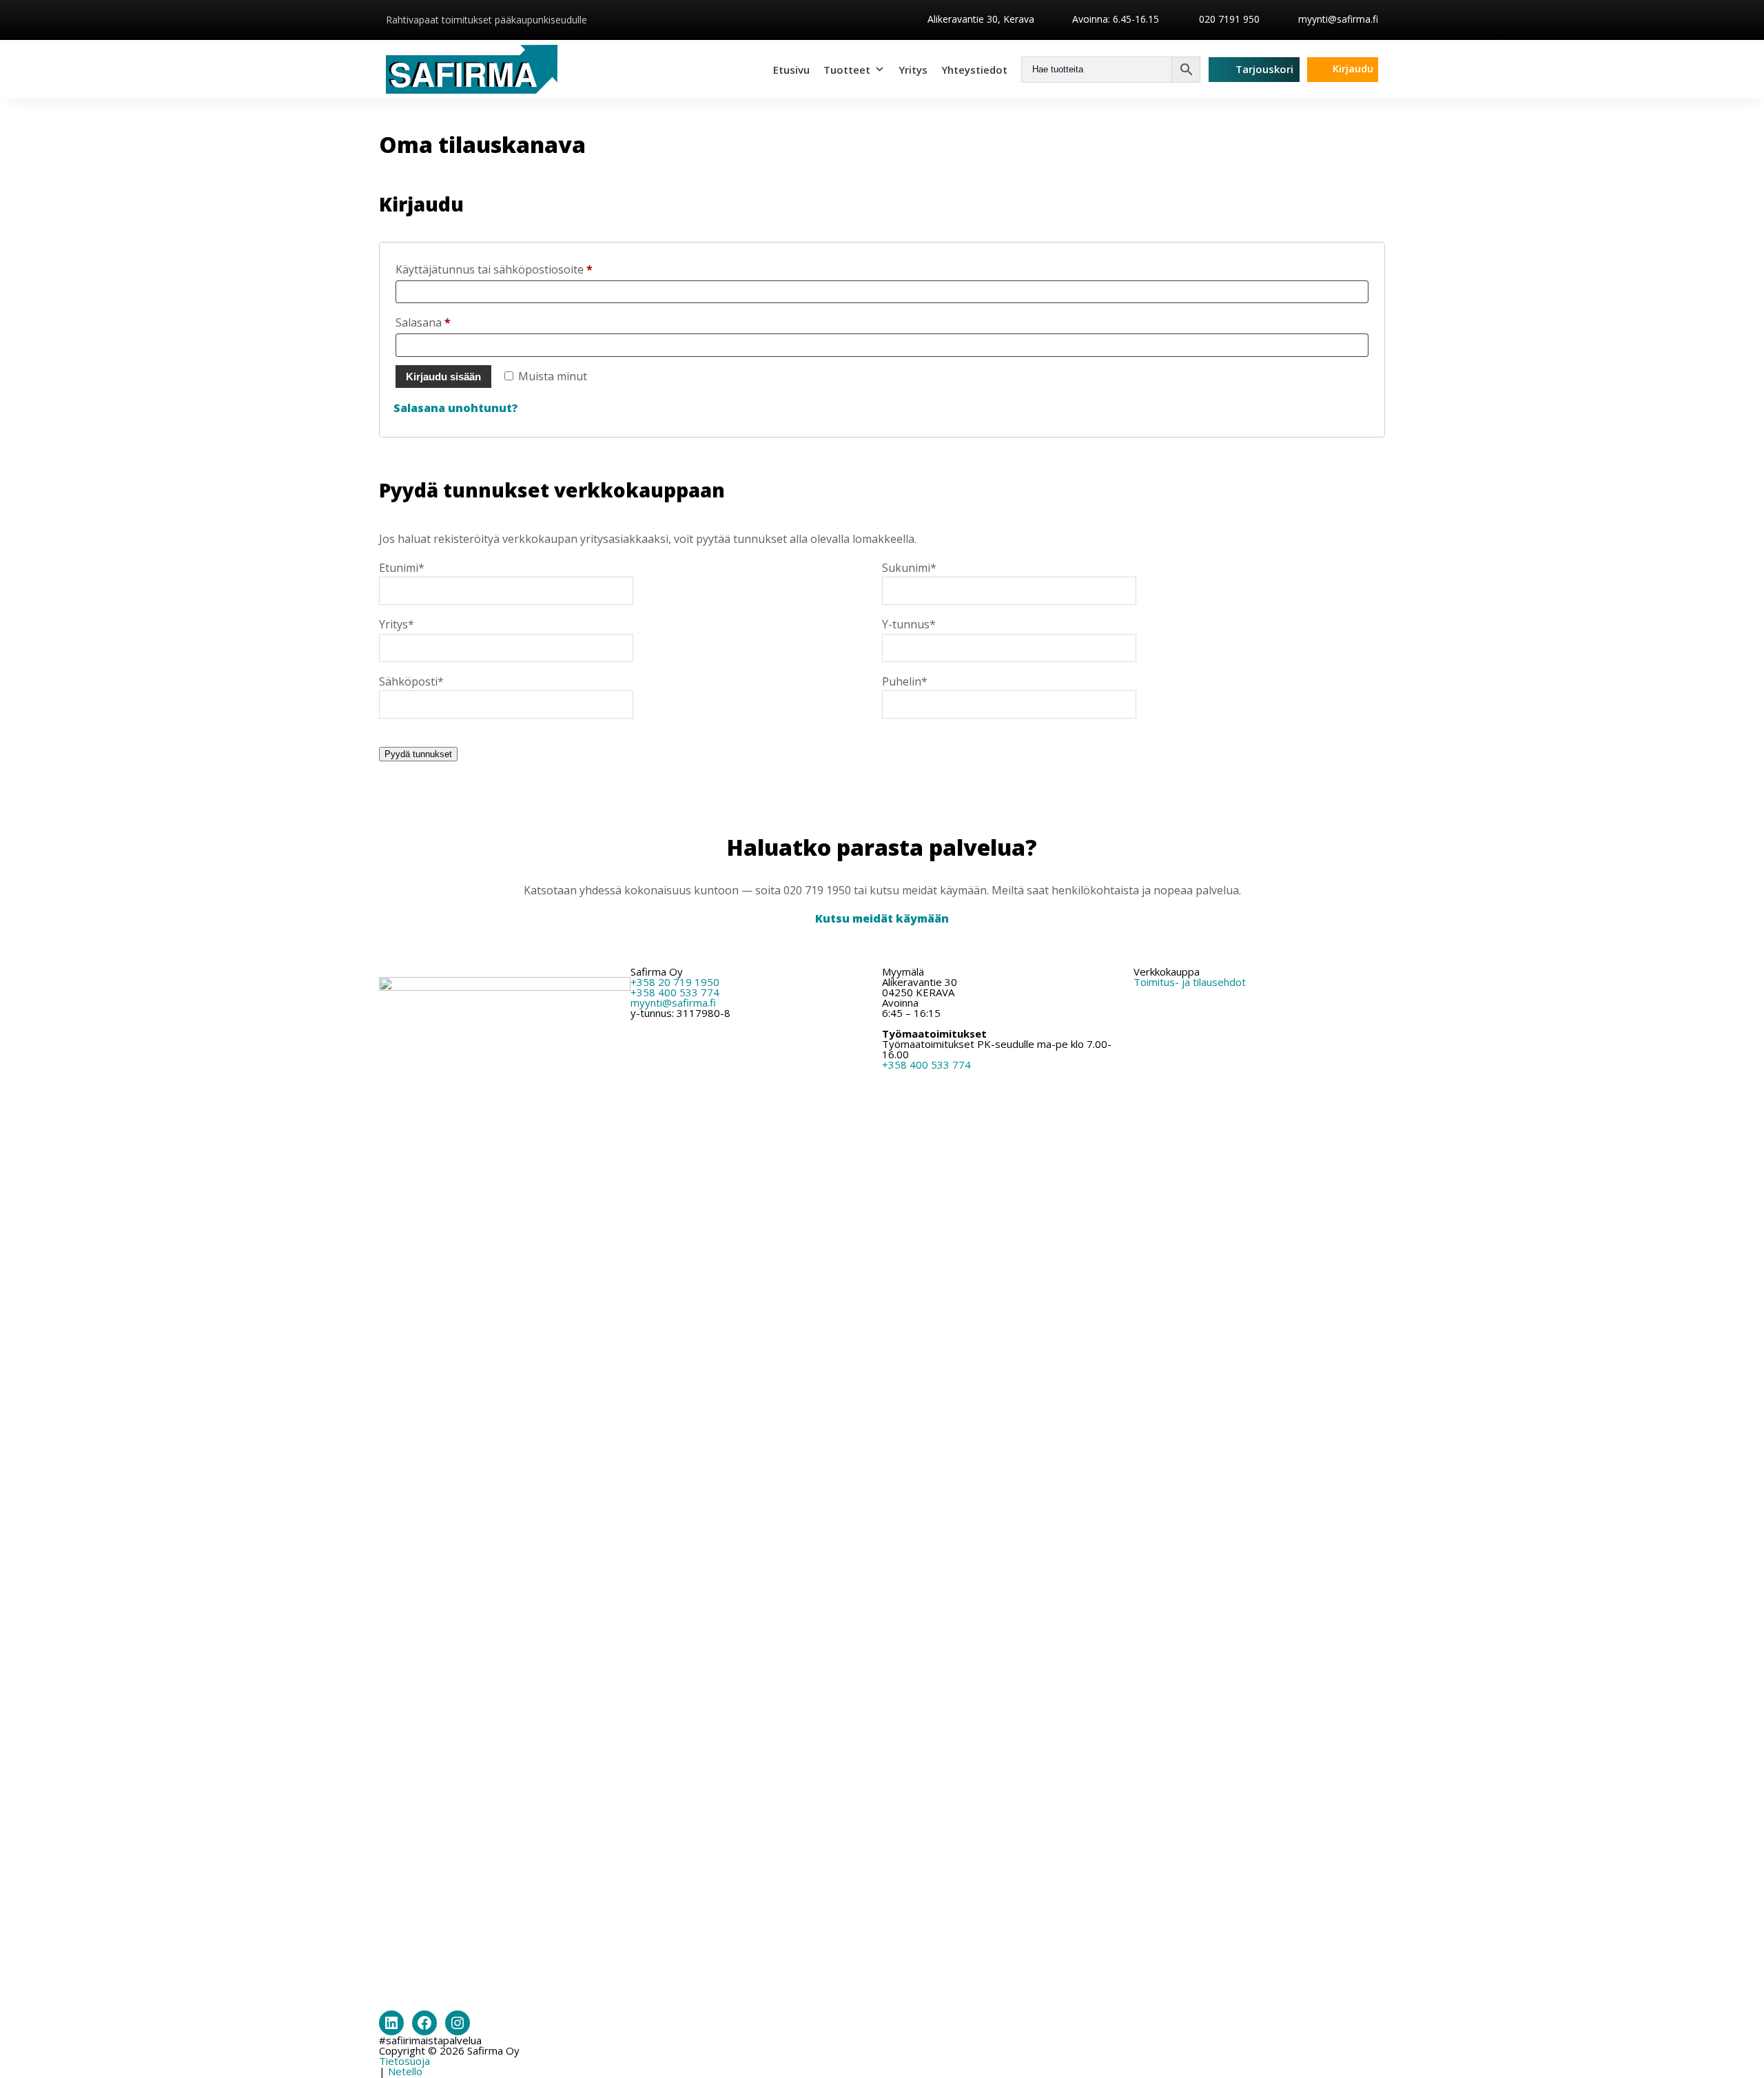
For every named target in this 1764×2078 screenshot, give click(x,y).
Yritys (913, 70)
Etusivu (791, 70)
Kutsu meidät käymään (882, 918)
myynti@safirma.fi (1338, 19)
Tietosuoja (404, 2061)
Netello (405, 2071)
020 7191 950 (1228, 19)
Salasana (449, 322)
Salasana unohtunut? (456, 408)
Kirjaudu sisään (443, 377)
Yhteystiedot (974, 70)
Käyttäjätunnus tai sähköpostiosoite (520, 269)
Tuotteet (847, 70)
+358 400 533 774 (675, 992)
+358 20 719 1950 (675, 982)
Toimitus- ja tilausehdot (1190, 982)
